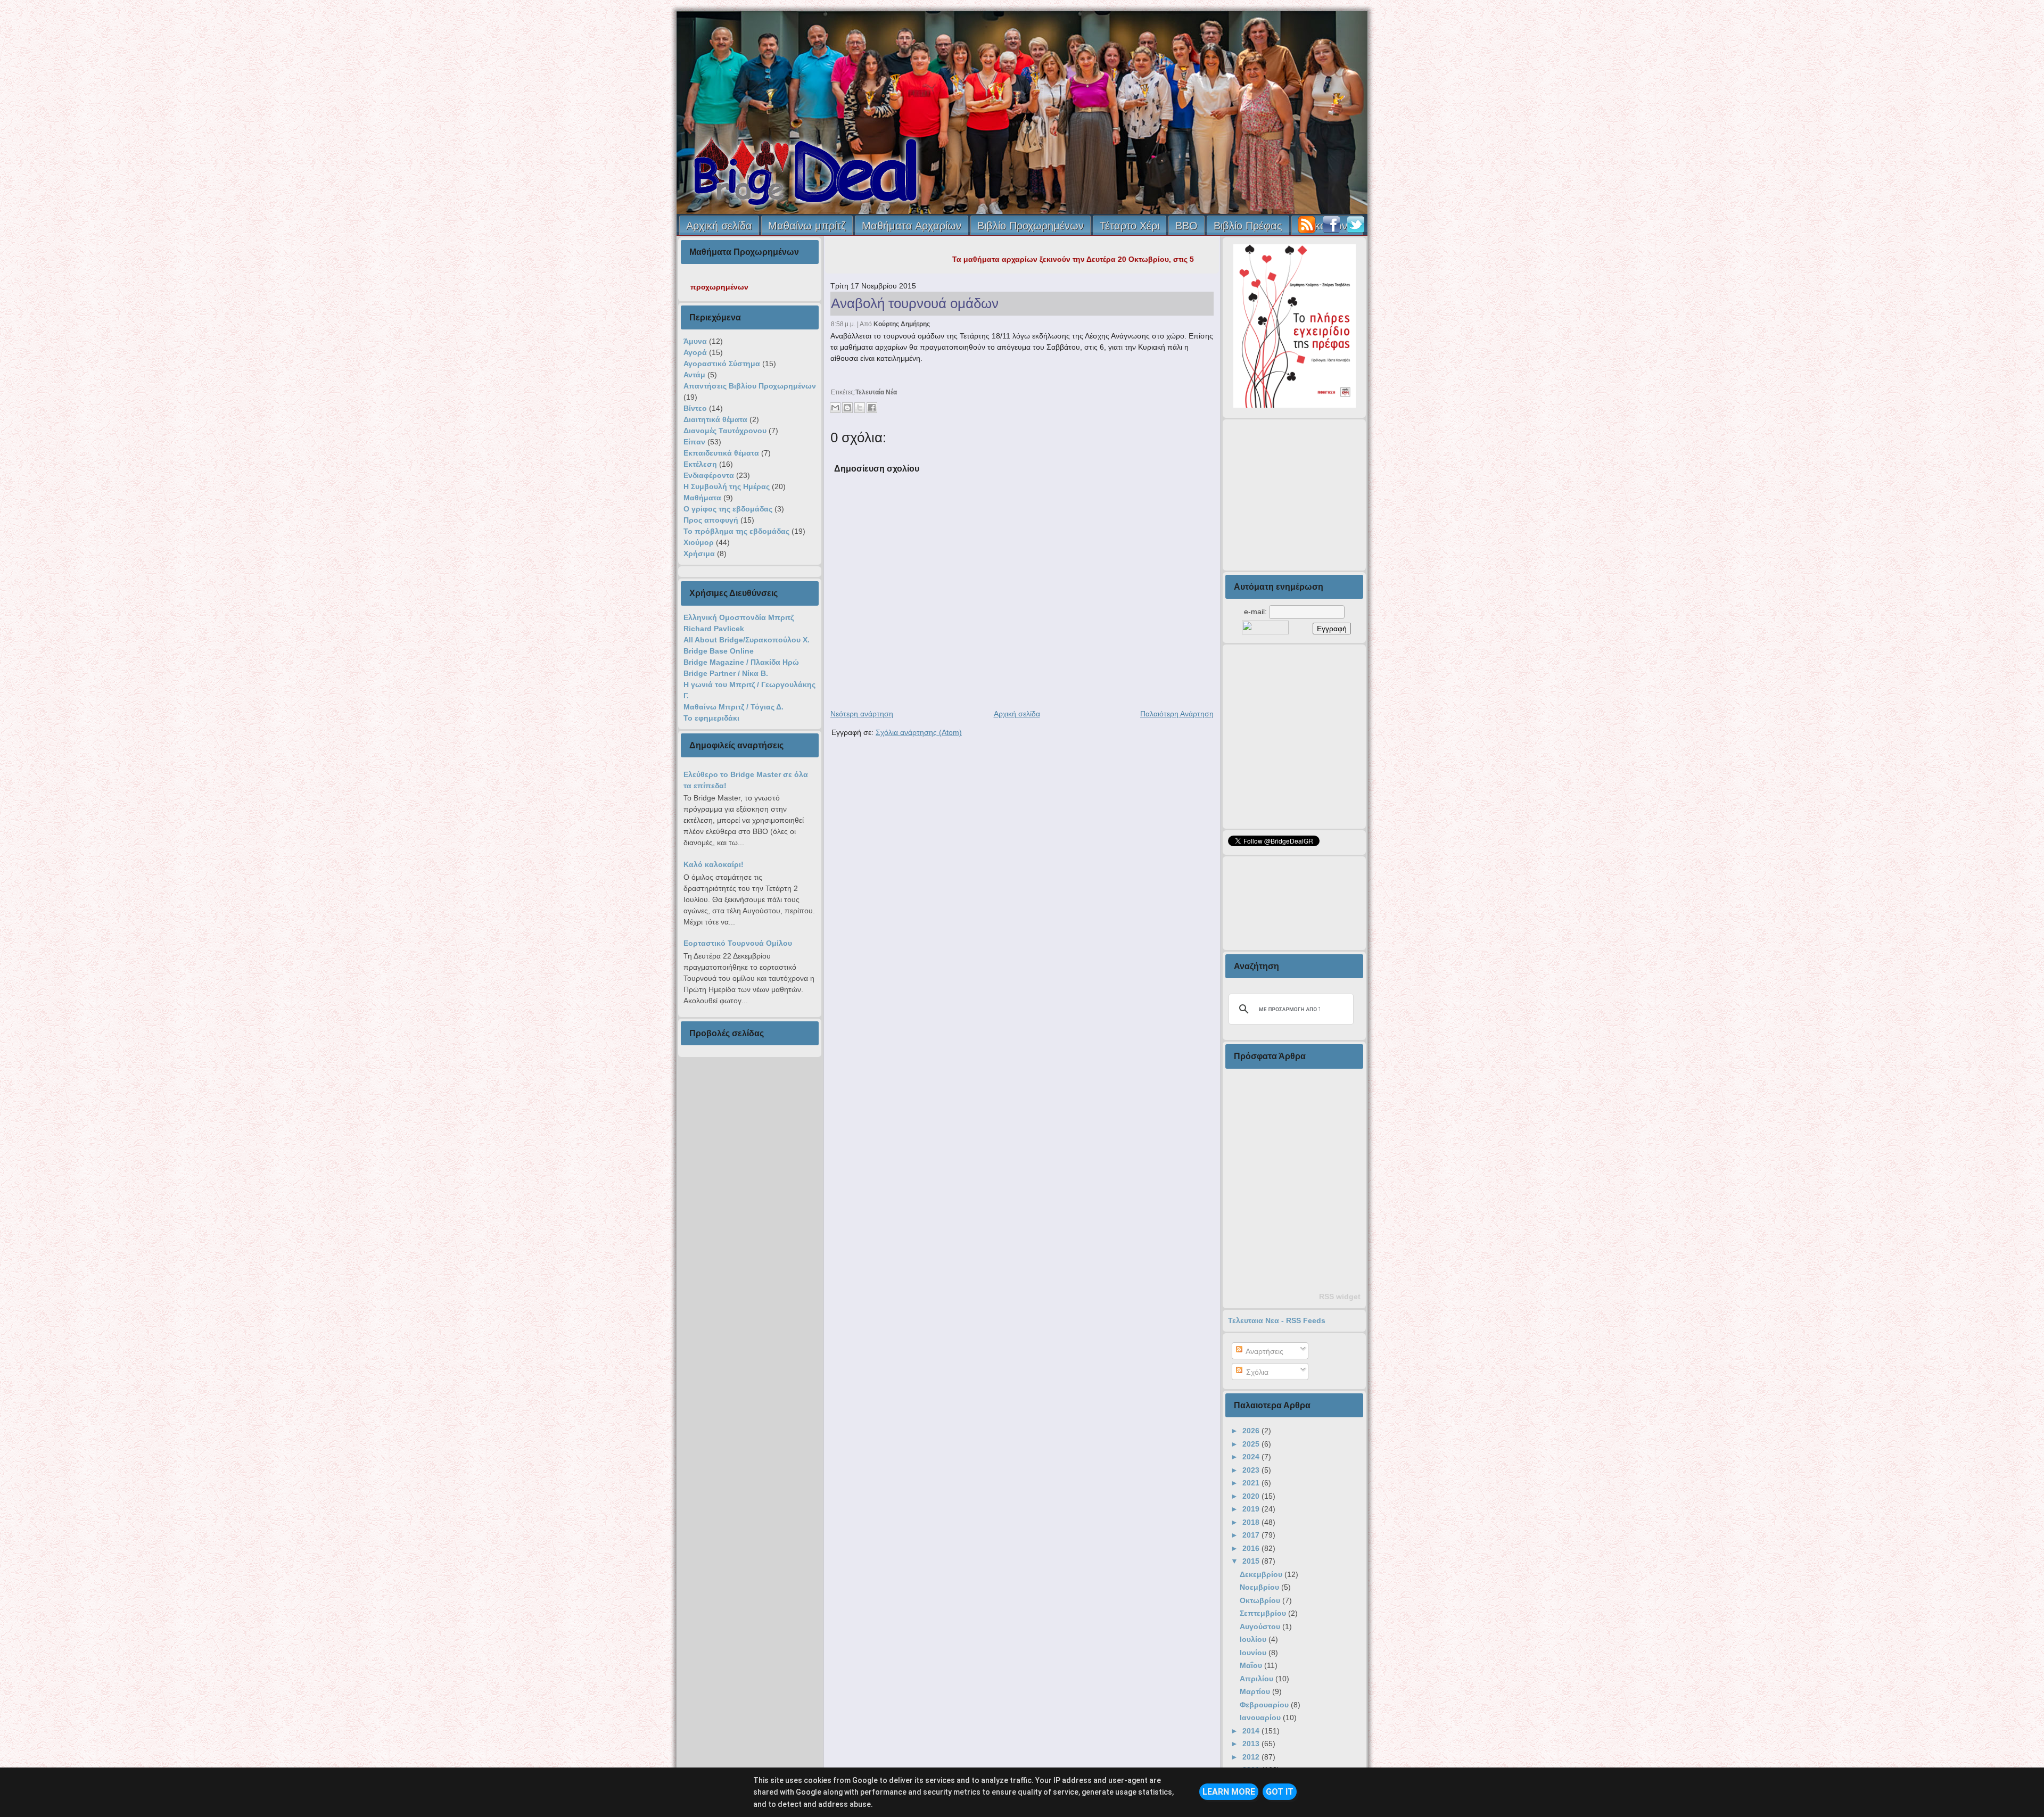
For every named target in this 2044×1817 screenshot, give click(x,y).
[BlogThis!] (847, 408)
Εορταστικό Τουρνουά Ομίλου (738, 943)
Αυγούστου (1261, 1626)
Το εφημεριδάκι (711, 718)
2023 (1252, 1470)
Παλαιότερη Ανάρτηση (1177, 714)
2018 (1252, 1522)
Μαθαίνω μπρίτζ (807, 226)
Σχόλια (1256, 1372)
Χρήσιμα (699, 554)
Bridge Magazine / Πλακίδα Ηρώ (741, 662)
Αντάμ (694, 375)
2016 (1252, 1548)
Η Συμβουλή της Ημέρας (727, 486)
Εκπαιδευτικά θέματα (721, 453)
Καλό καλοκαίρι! (714, 864)
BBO (1186, 226)
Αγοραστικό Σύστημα (722, 364)
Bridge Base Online (719, 651)
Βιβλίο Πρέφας (1248, 226)
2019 (1252, 1509)
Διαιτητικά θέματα (715, 419)
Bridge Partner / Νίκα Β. (726, 673)
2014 (1252, 1731)
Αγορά (695, 352)
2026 (1252, 1431)
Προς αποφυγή (711, 520)
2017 (1252, 1535)
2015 (1252, 1561)
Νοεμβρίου (1260, 1587)
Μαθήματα (702, 498)
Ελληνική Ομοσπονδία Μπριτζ (739, 617)
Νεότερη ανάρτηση (862, 714)
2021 (1252, 1483)
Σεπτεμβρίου (1264, 1613)
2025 (1252, 1444)
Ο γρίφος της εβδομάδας (728, 509)
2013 (1252, 1744)
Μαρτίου (1256, 1691)
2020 (1252, 1496)
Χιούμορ (699, 542)
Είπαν (694, 442)
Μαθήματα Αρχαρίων (912, 226)
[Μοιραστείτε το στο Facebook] (872, 408)
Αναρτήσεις (1264, 1351)
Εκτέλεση (700, 464)
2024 (1252, 1457)
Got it (1280, 1792)
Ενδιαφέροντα (709, 475)
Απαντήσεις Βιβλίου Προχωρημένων (750, 386)
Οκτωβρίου (1261, 1600)
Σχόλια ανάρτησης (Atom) (919, 732)
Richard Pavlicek (714, 629)
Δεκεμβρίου (1262, 1574)
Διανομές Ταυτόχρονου (725, 431)
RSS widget (1340, 1296)
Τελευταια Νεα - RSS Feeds (1277, 1320)
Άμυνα (695, 341)
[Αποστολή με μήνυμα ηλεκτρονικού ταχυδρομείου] (835, 408)
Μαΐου (1252, 1665)
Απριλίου (1258, 1679)
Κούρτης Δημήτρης (902, 324)
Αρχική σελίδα (719, 226)
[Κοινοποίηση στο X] (860, 408)
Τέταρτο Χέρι (1130, 226)
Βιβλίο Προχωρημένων (1031, 226)
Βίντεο (695, 408)
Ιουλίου (1254, 1639)
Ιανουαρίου (1261, 1717)
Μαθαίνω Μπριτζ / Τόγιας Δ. (733, 707)
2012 (1252, 1757)
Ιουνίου (1254, 1653)
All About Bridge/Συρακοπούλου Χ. (747, 640)
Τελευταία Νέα (876, 392)
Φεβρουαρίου (1265, 1705)
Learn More (1229, 1792)
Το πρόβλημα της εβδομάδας (736, 531)
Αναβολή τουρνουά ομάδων (915, 303)
